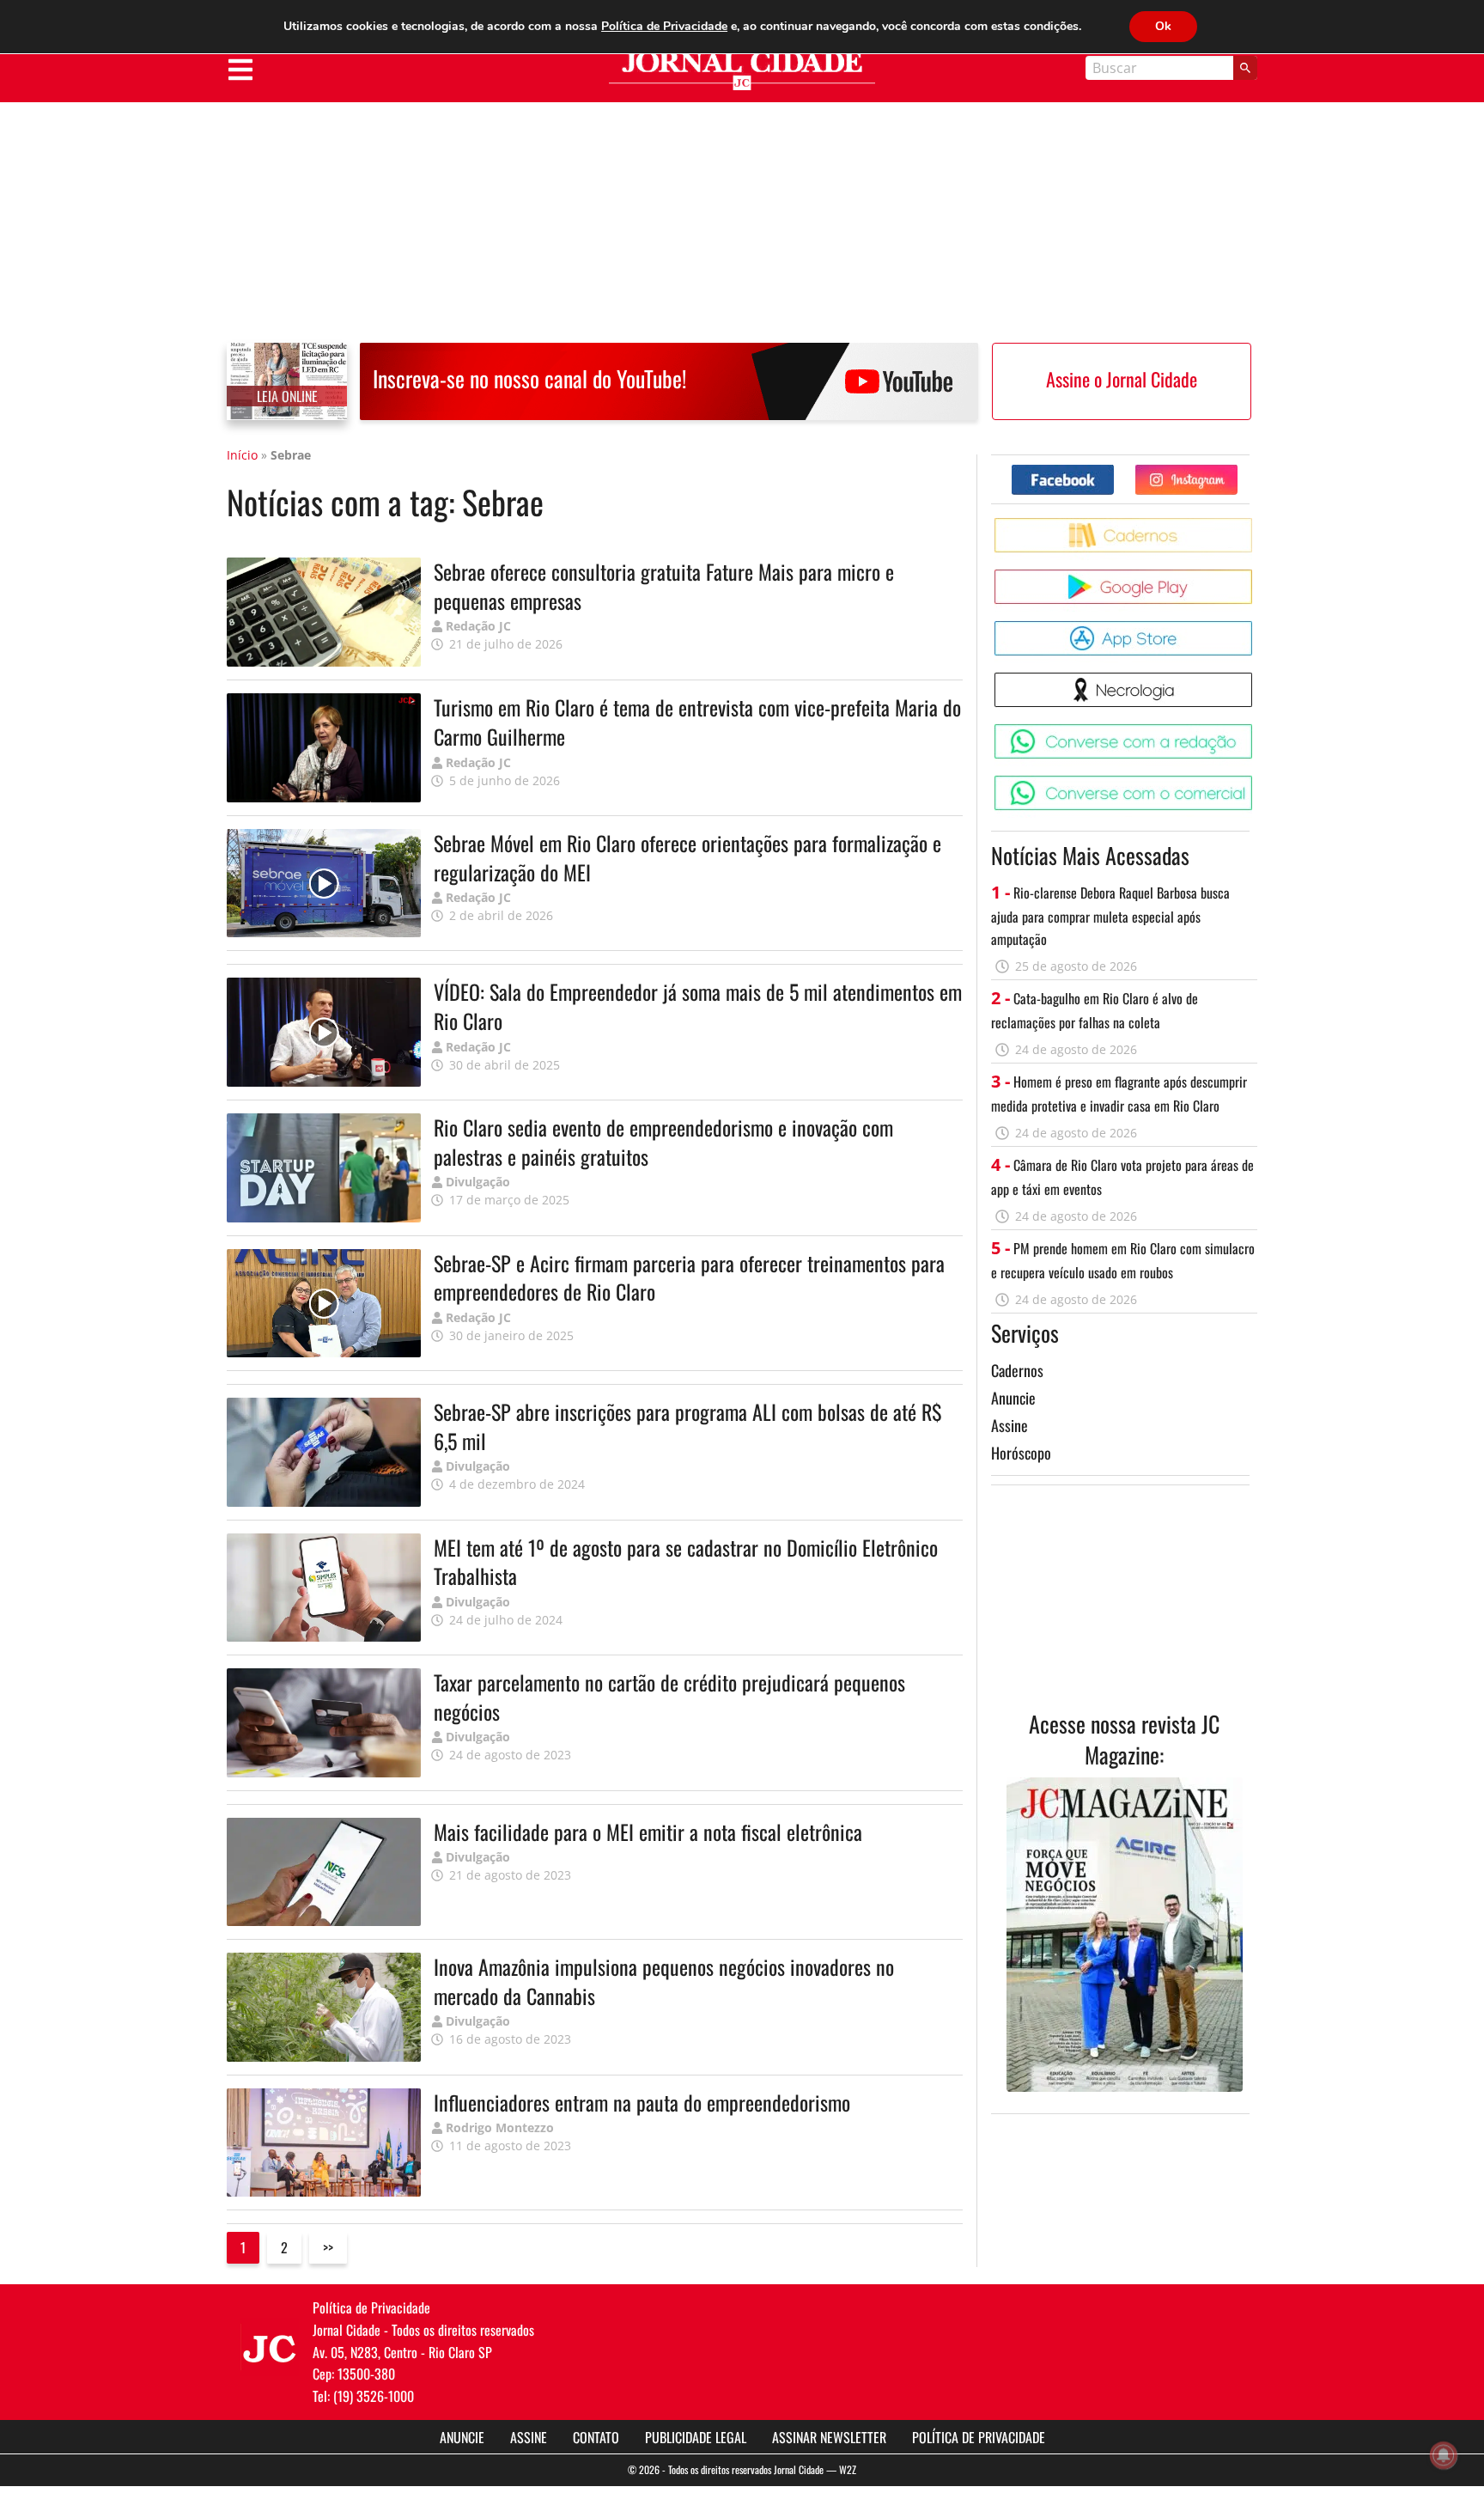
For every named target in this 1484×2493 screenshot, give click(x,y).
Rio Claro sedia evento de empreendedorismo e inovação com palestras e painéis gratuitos (663, 1142)
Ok (1163, 26)
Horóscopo (1021, 1453)
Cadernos (1017, 1370)
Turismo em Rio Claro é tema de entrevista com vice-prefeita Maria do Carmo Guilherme (697, 722)
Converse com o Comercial (1255, 782)
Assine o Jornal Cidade (1122, 379)
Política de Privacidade (979, 2437)
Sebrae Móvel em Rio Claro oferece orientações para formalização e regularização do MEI (687, 857)
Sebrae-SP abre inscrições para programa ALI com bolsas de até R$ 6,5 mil (688, 1426)
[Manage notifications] (1444, 2455)
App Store (1255, 628)
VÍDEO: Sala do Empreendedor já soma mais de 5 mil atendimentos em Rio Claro (698, 1006)
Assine (1010, 1425)
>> (328, 2247)
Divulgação (478, 1182)
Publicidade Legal (696, 2437)
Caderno (1255, 524)
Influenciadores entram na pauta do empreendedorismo (642, 2102)
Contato (596, 2437)
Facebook (1113, 471)
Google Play (1255, 576)
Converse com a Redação (1255, 731)
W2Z (848, 2469)
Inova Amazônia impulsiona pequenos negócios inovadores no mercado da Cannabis (664, 1981)
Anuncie (1013, 1398)
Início (242, 455)
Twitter (1237, 471)
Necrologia (1255, 679)
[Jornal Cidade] (742, 71)
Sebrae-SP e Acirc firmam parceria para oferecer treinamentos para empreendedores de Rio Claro (689, 1277)
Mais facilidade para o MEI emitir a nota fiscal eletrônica (648, 1832)
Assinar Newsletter (829, 2437)
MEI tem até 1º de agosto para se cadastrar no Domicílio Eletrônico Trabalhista (686, 1562)
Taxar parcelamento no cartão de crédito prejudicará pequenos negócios (669, 1697)
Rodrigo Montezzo (500, 2127)
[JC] (270, 2347)
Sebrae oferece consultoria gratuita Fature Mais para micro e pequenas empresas (664, 586)
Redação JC (478, 626)
